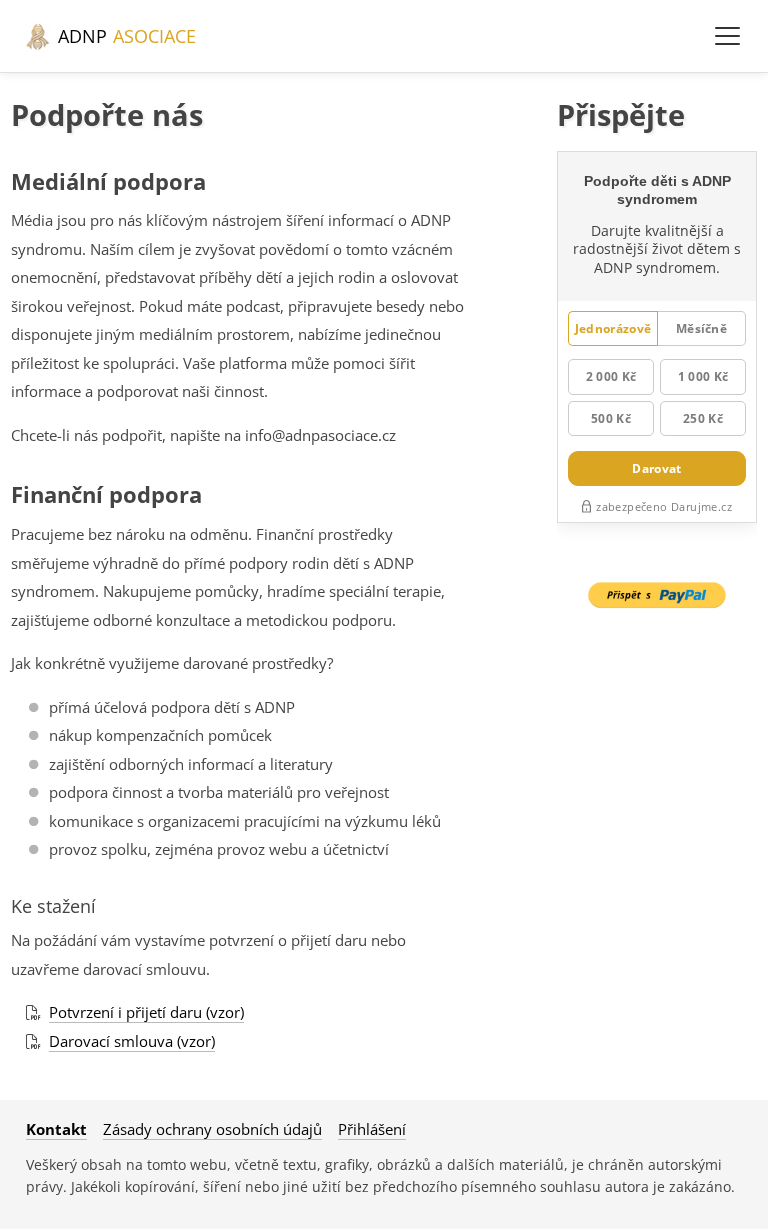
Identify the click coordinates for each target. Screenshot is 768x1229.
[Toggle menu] (727, 36)
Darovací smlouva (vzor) (132, 1041)
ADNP (124, 36)
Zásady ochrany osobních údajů (212, 1129)
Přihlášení (372, 1129)
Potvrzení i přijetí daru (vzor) (146, 1012)
